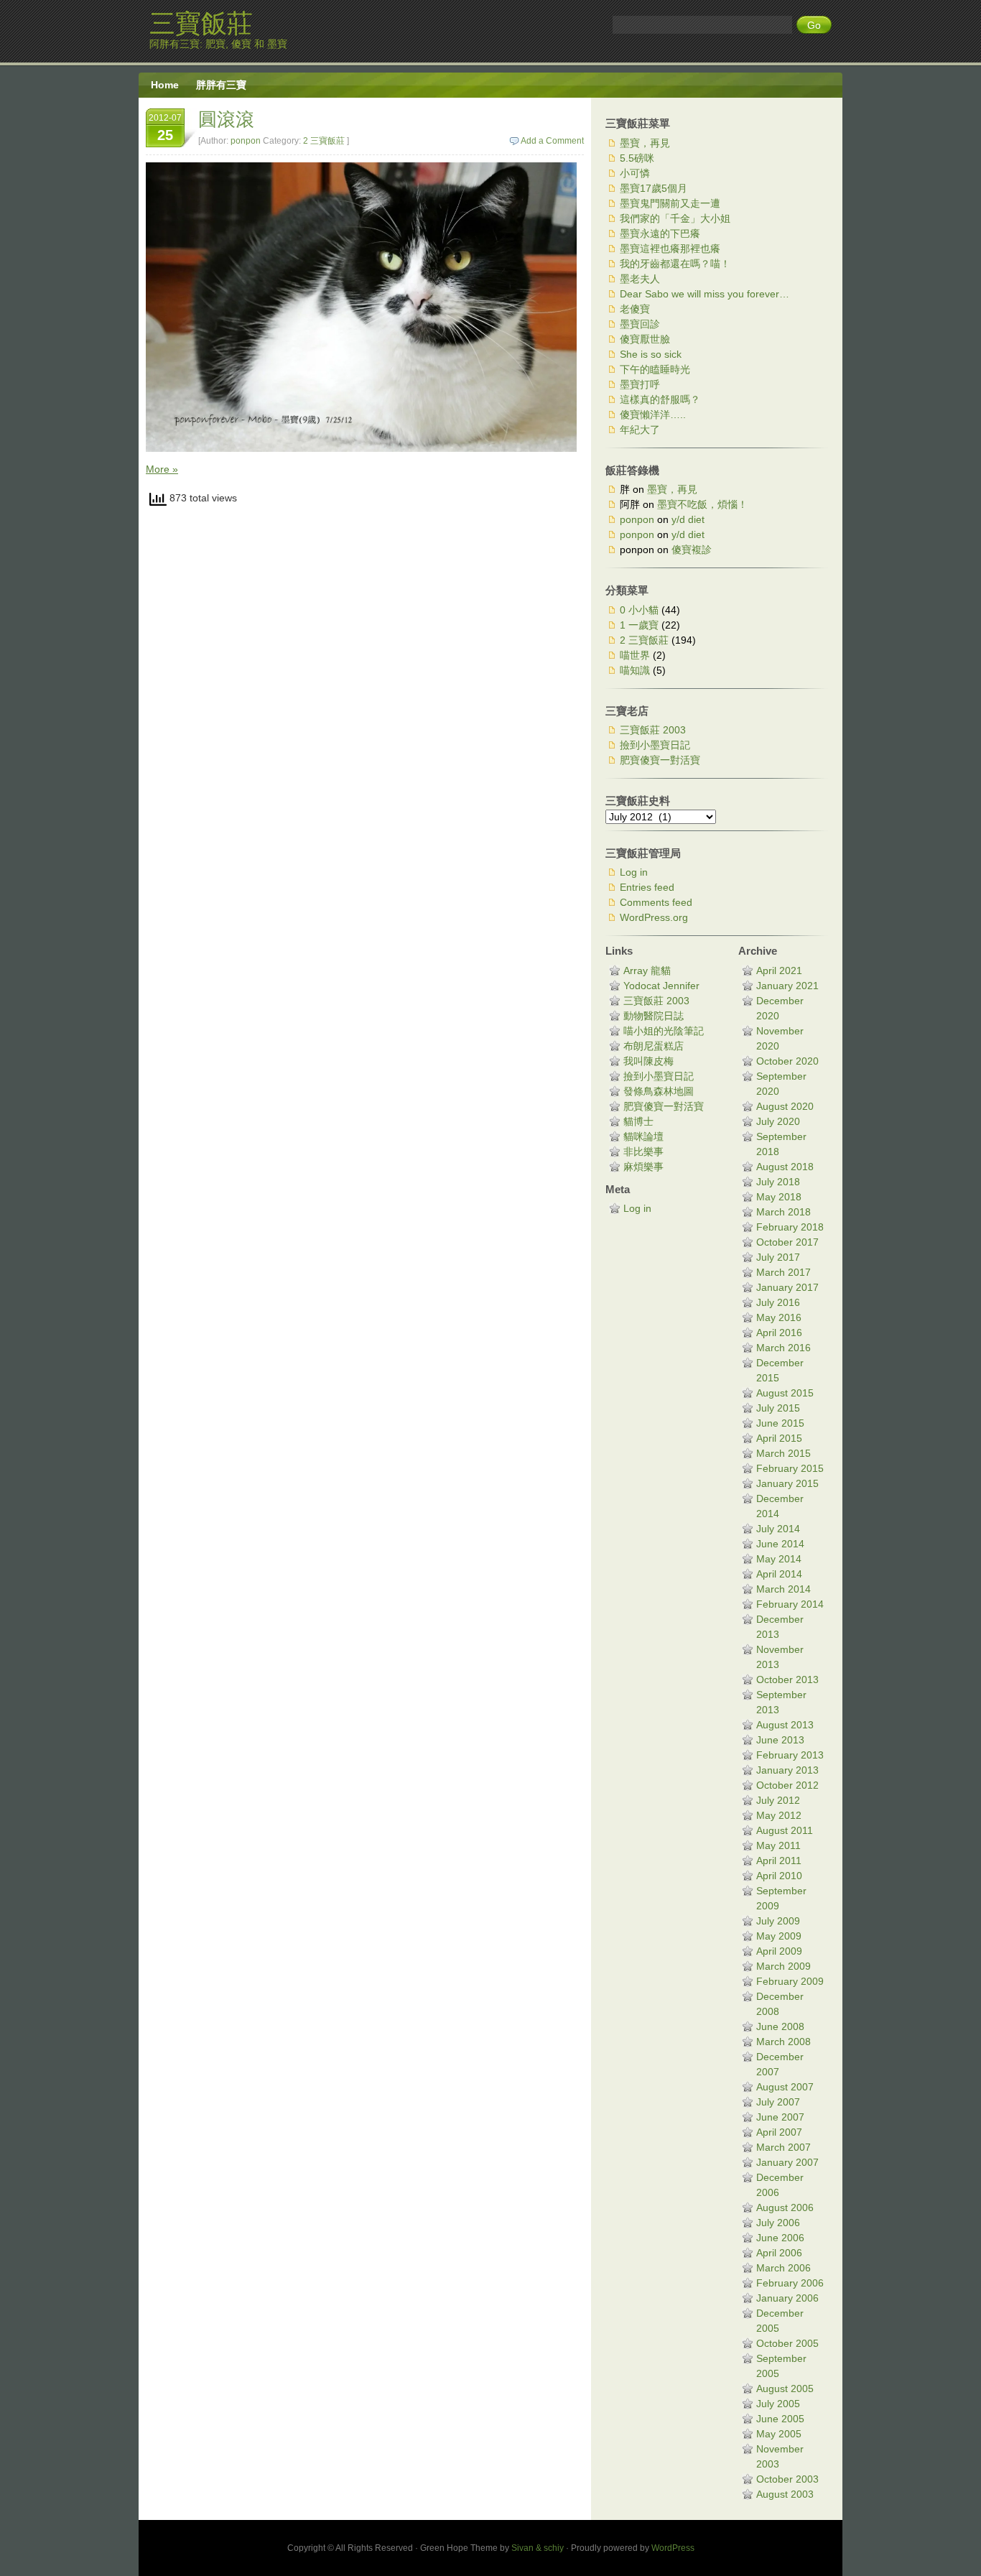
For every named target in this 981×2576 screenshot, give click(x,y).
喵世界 (635, 655)
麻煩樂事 (643, 1167)
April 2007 (779, 2132)
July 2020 (778, 1121)
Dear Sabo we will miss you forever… (705, 294)
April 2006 (779, 2253)
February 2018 (790, 1227)
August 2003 (785, 2494)
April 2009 (779, 1951)
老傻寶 (635, 309)
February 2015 (790, 1468)
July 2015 (778, 1408)
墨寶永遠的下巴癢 (660, 233)
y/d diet (688, 519)
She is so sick (651, 354)
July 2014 (778, 1529)
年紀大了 (640, 430)
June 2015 (780, 1423)
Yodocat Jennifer (661, 986)
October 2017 (787, 1242)
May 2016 (779, 1317)
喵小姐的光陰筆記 (664, 1031)
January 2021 (787, 986)
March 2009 (784, 1966)
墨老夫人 (640, 279)
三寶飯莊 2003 (653, 730)
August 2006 (785, 2207)
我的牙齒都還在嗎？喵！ (675, 264)
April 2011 (779, 1861)
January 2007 (787, 2162)
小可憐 (635, 173)
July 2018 (778, 1182)
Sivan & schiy (538, 2548)
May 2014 (779, 1559)
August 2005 (785, 2389)
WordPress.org (654, 917)
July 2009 (778, 1921)
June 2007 (780, 2117)
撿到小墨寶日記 (655, 745)
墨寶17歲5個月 (654, 188)
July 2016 (778, 1302)
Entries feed (647, 887)
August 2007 (785, 2087)
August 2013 (785, 1725)
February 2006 (790, 2283)
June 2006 (780, 2238)
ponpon (246, 141)
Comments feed (656, 902)
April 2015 (779, 1438)
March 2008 (784, 2042)
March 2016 (784, 1348)
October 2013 (787, 1680)
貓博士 (638, 1121)
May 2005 (779, 2434)
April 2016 (779, 1333)
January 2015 (787, 1483)
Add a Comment (552, 141)
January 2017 (787, 1287)
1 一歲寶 (639, 625)
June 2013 (780, 1740)
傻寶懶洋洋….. (653, 414)
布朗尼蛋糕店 (654, 1046)
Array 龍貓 (647, 970)
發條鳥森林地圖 (659, 1091)
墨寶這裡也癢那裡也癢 (670, 249)
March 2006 (784, 2268)
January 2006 (787, 2298)
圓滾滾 (226, 119)
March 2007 (784, 2147)
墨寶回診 (640, 324)
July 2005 (778, 2404)
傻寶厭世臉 (645, 339)
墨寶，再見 (645, 143)
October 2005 (787, 2343)
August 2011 (785, 1830)
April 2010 (779, 1876)
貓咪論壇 (643, 1136)
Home (165, 85)
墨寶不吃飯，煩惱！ (702, 504)
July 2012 (778, 1800)
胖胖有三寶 (221, 85)
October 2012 (787, 1785)
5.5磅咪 (637, 158)
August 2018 (785, 1167)
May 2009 (779, 1936)
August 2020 (785, 1106)
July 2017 (778, 1257)
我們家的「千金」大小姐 (675, 218)
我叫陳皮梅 (648, 1061)
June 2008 (780, 2026)
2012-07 (165, 128)
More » (162, 469)
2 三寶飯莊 (324, 141)
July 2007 (778, 2102)
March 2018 (784, 1212)
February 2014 (790, 1604)
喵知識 (635, 670)
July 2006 (778, 2223)
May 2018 (779, 1197)
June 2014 (780, 1544)
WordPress (673, 2548)
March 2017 (784, 1272)
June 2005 (780, 2419)
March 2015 (784, 1453)
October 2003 (787, 2479)
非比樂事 (643, 1152)
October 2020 (787, 1061)
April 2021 (779, 970)
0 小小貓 (639, 610)
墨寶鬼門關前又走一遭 (670, 203)
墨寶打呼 (640, 384)
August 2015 (785, 1393)
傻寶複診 (692, 550)
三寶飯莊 (201, 23)
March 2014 (784, 1589)
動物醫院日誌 (654, 1016)
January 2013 (787, 1770)
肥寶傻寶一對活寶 (660, 760)
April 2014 (779, 1574)
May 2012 (779, 1815)
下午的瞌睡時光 (655, 369)
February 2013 (790, 1755)
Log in (634, 872)
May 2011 (778, 1845)
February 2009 (790, 1981)
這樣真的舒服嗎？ (660, 399)
